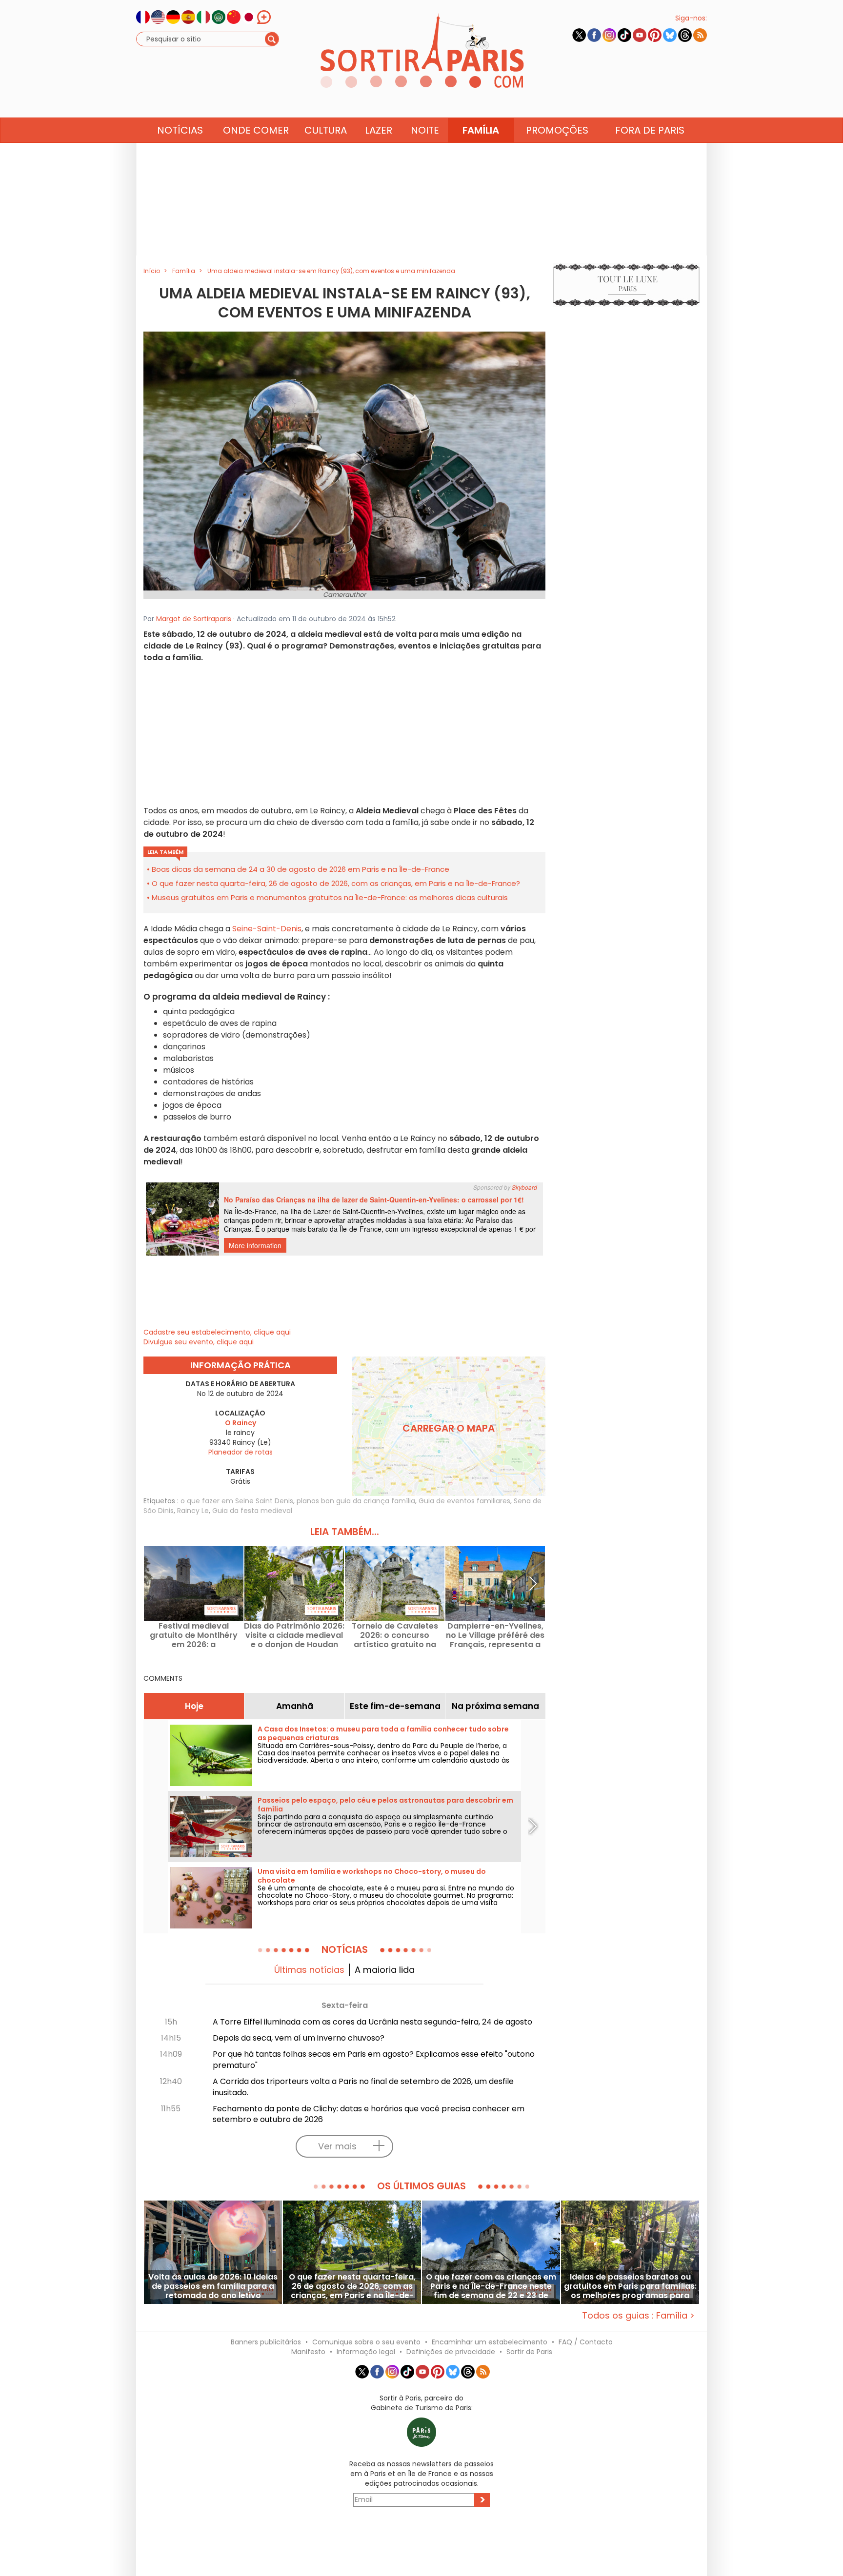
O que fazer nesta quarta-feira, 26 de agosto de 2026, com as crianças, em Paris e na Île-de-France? (336, 883)
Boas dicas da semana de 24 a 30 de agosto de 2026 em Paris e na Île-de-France (301, 869)
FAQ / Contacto (586, 2342)
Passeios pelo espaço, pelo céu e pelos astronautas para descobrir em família (385, 1805)
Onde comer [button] (256, 130)
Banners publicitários (266, 2342)
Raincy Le (193, 1511)
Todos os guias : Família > (638, 2315)
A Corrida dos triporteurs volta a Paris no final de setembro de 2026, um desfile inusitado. (363, 2087)
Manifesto (308, 2352)
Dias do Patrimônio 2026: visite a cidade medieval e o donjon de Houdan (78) (294, 1635)
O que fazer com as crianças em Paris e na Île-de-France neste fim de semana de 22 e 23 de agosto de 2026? (491, 2286)
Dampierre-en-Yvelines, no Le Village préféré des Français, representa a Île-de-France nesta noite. (495, 1635)
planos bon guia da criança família (356, 1501)
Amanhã (295, 1706)
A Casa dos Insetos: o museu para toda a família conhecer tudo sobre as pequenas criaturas (383, 1733)
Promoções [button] (557, 130)
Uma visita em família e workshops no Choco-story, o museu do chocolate (372, 1876)
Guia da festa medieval (252, 1511)
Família (481, 130)
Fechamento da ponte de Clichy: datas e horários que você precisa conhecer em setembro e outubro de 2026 (369, 2114)
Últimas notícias (309, 1970)
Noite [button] (425, 130)
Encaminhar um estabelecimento (490, 2342)
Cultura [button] (326, 130)
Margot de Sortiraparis (194, 619)
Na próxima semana (495, 1706)
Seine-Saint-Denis (266, 929)
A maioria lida (385, 1970)
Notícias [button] (180, 130)
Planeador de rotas (241, 1452)
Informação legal (366, 2352)
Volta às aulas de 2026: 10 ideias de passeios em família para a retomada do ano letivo (213, 2286)
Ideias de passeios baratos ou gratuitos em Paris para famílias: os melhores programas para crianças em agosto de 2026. (630, 2286)
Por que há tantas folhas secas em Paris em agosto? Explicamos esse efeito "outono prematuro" (374, 2060)
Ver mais (337, 2146)
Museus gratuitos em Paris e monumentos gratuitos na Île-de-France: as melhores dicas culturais (330, 897)
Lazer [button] (379, 130)
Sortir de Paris (529, 2352)
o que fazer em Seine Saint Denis (237, 1501)
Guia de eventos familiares (464, 1501)
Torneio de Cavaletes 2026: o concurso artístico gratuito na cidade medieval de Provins (395, 1635)
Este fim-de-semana (395, 1706)
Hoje (194, 1706)
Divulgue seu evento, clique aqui (199, 1342)
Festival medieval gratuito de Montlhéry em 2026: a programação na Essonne (194, 1635)
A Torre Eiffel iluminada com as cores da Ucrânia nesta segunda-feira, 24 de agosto (372, 2022)
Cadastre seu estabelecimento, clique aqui (217, 1332)
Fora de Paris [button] (650, 130)
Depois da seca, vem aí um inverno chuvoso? (299, 2038)
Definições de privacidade (451, 2352)
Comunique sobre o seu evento (366, 2342)
